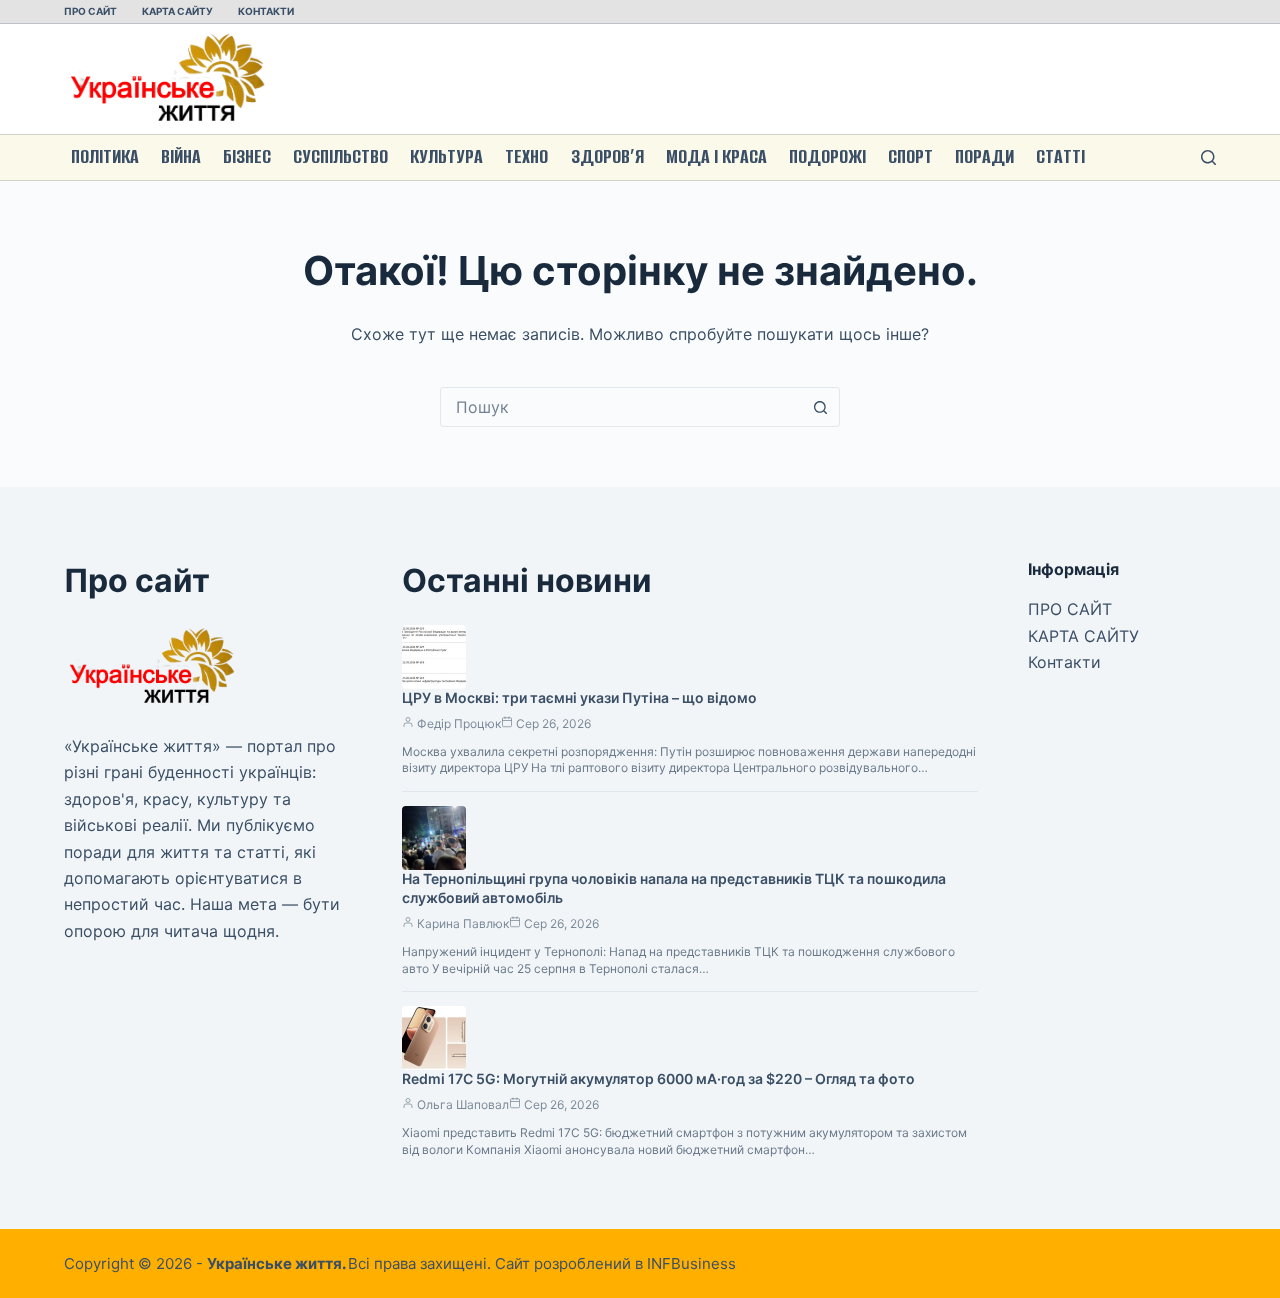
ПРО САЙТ (90, 11)
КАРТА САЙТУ (177, 11)
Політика (105, 156)
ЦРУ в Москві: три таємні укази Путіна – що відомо (579, 697)
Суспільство (340, 156)
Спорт (910, 156)
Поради (984, 156)
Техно (526, 156)
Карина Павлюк (463, 923)
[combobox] (621, 407)
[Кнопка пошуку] (820, 407)
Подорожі (827, 156)
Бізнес (247, 156)
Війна (181, 156)
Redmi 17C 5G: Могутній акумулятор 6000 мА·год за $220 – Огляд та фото (658, 1078)
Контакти (266, 11)
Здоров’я (607, 156)
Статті (1060, 156)
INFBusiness (691, 1263)
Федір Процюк (459, 723)
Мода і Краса (716, 156)
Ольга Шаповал (463, 1104)
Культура (446, 156)
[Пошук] (1208, 157)
